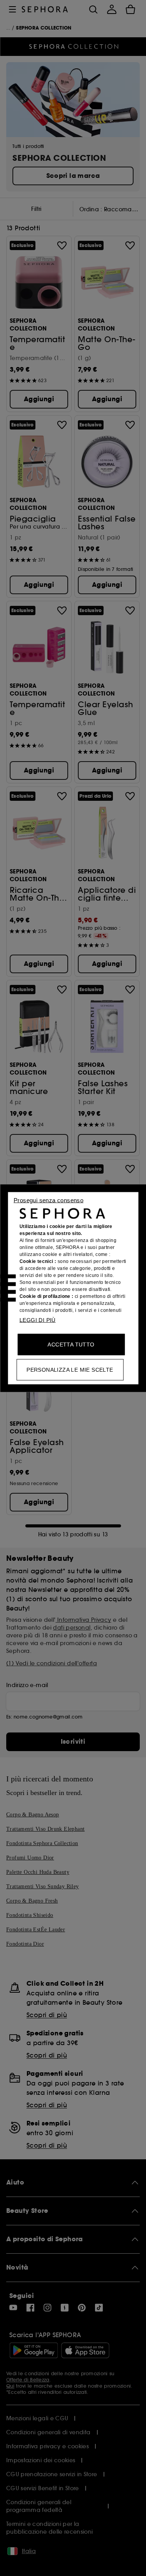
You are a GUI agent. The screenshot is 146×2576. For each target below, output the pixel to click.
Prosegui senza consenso (48, 1200)
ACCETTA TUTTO (71, 1344)
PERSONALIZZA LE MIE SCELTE (70, 1369)
